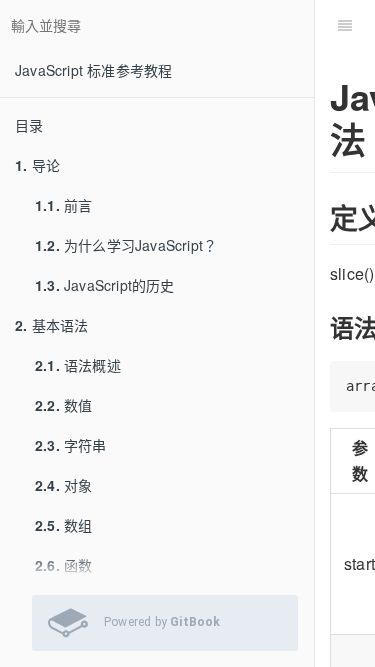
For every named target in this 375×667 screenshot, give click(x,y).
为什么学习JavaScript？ (126, 245)
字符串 (71, 445)
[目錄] (345, 25)
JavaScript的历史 (105, 285)
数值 (63, 405)
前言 (63, 205)
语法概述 (78, 365)
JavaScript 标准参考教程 (93, 70)
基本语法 (51, 325)
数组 (63, 525)
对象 (63, 485)
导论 (37, 165)
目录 (29, 125)
